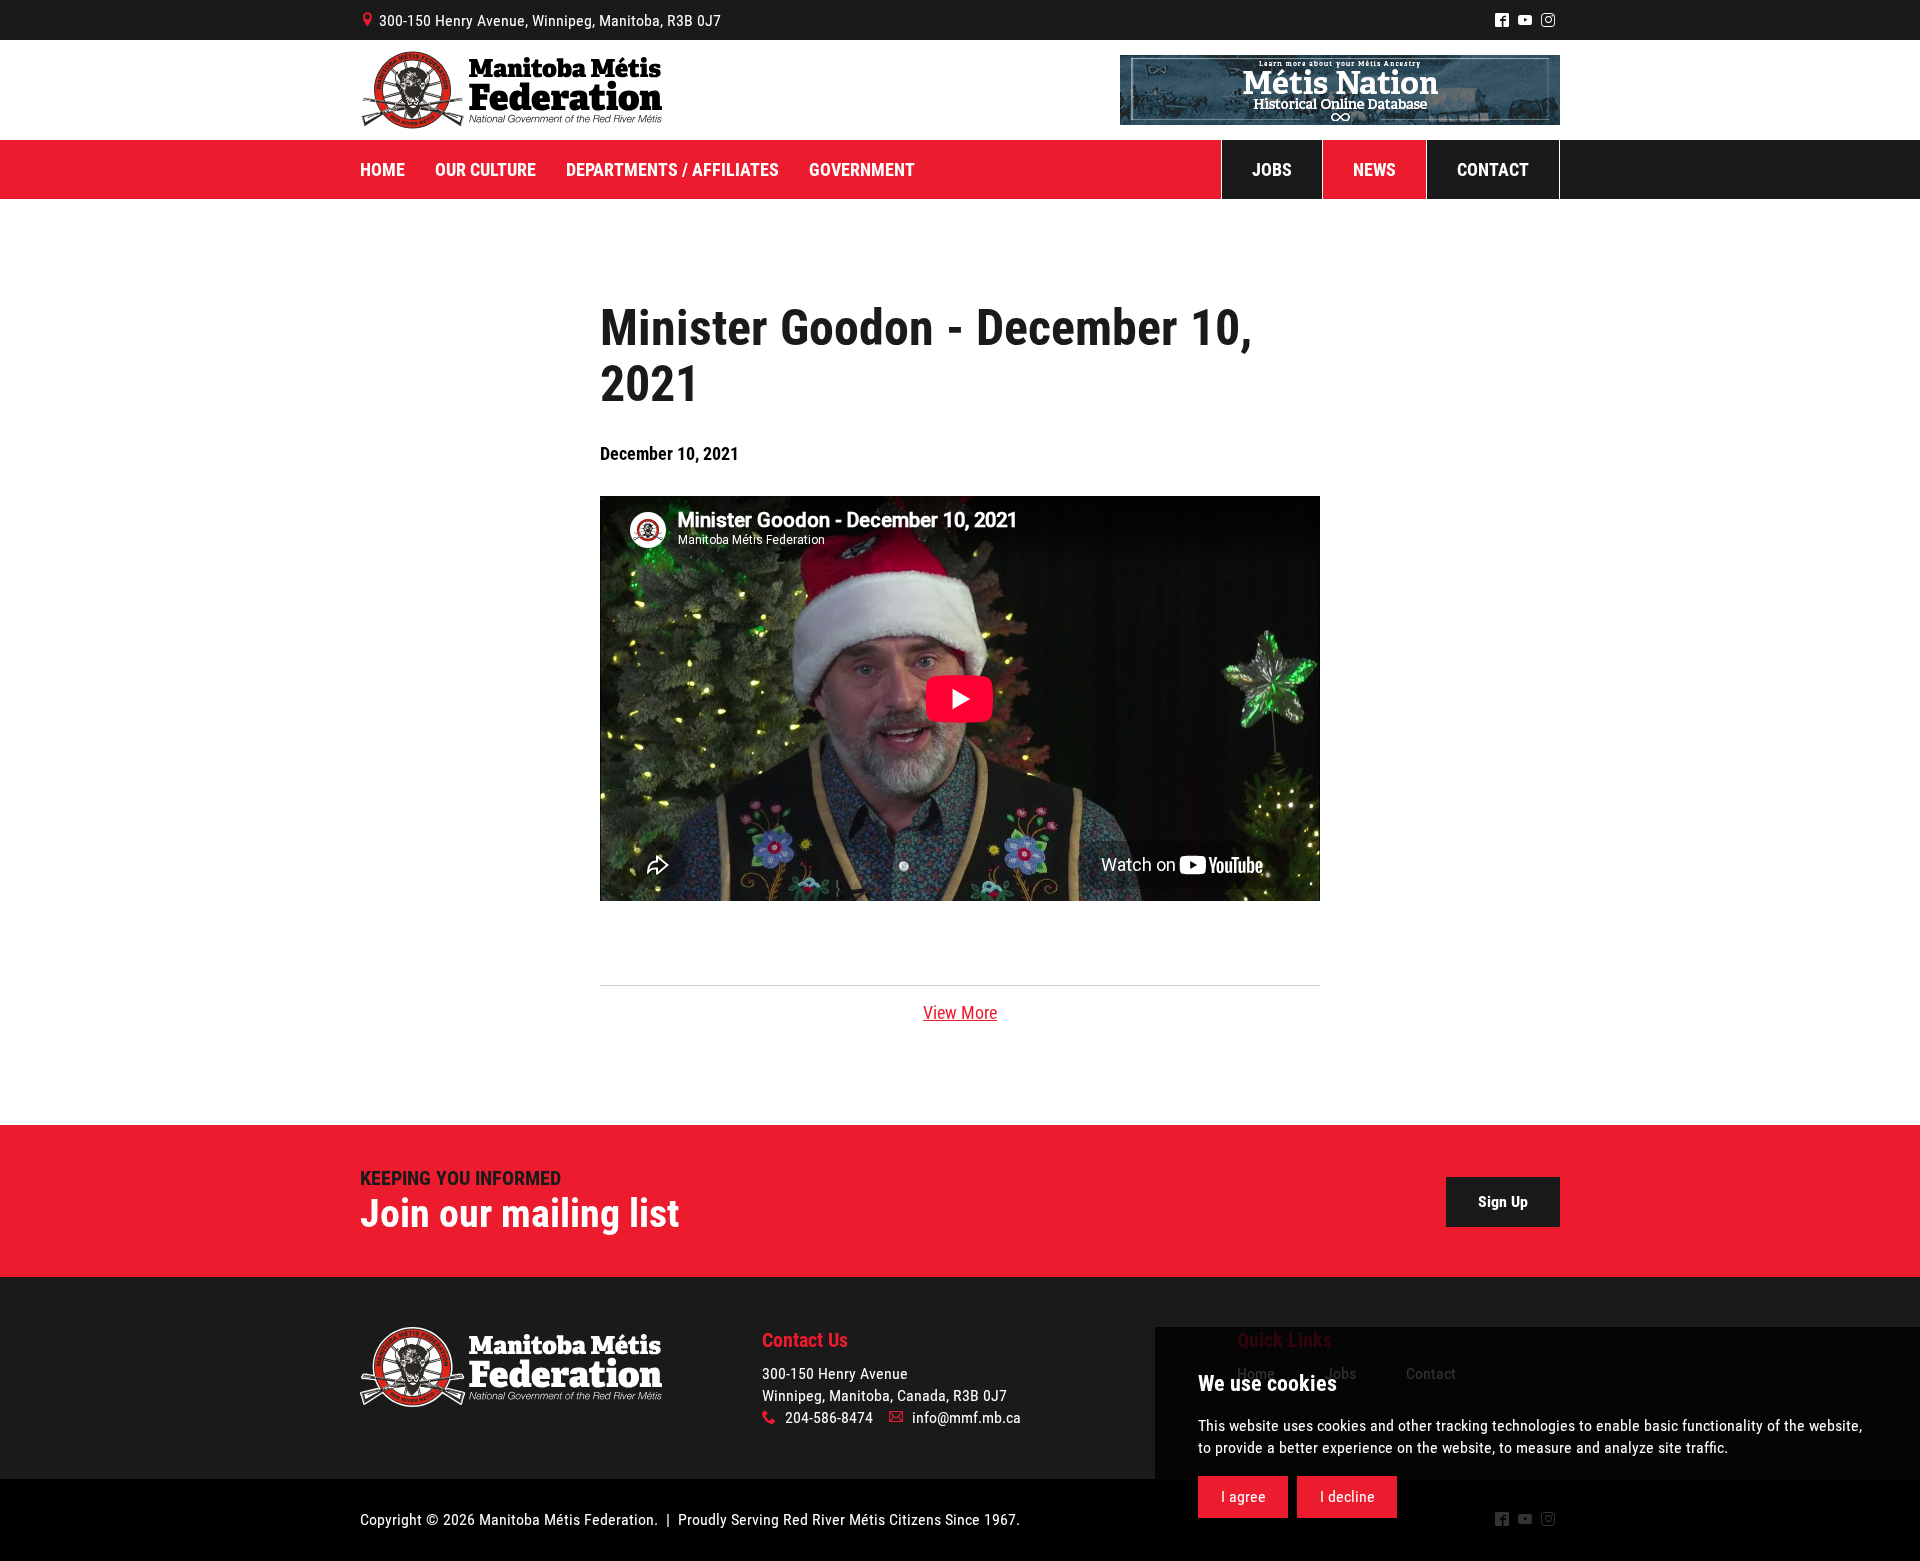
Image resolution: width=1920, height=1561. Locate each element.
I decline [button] (1347, 1496)
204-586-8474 (829, 1417)
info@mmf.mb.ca (966, 1417)
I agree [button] (1243, 1496)
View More (960, 1012)
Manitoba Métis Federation (511, 90)
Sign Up (1503, 1201)
